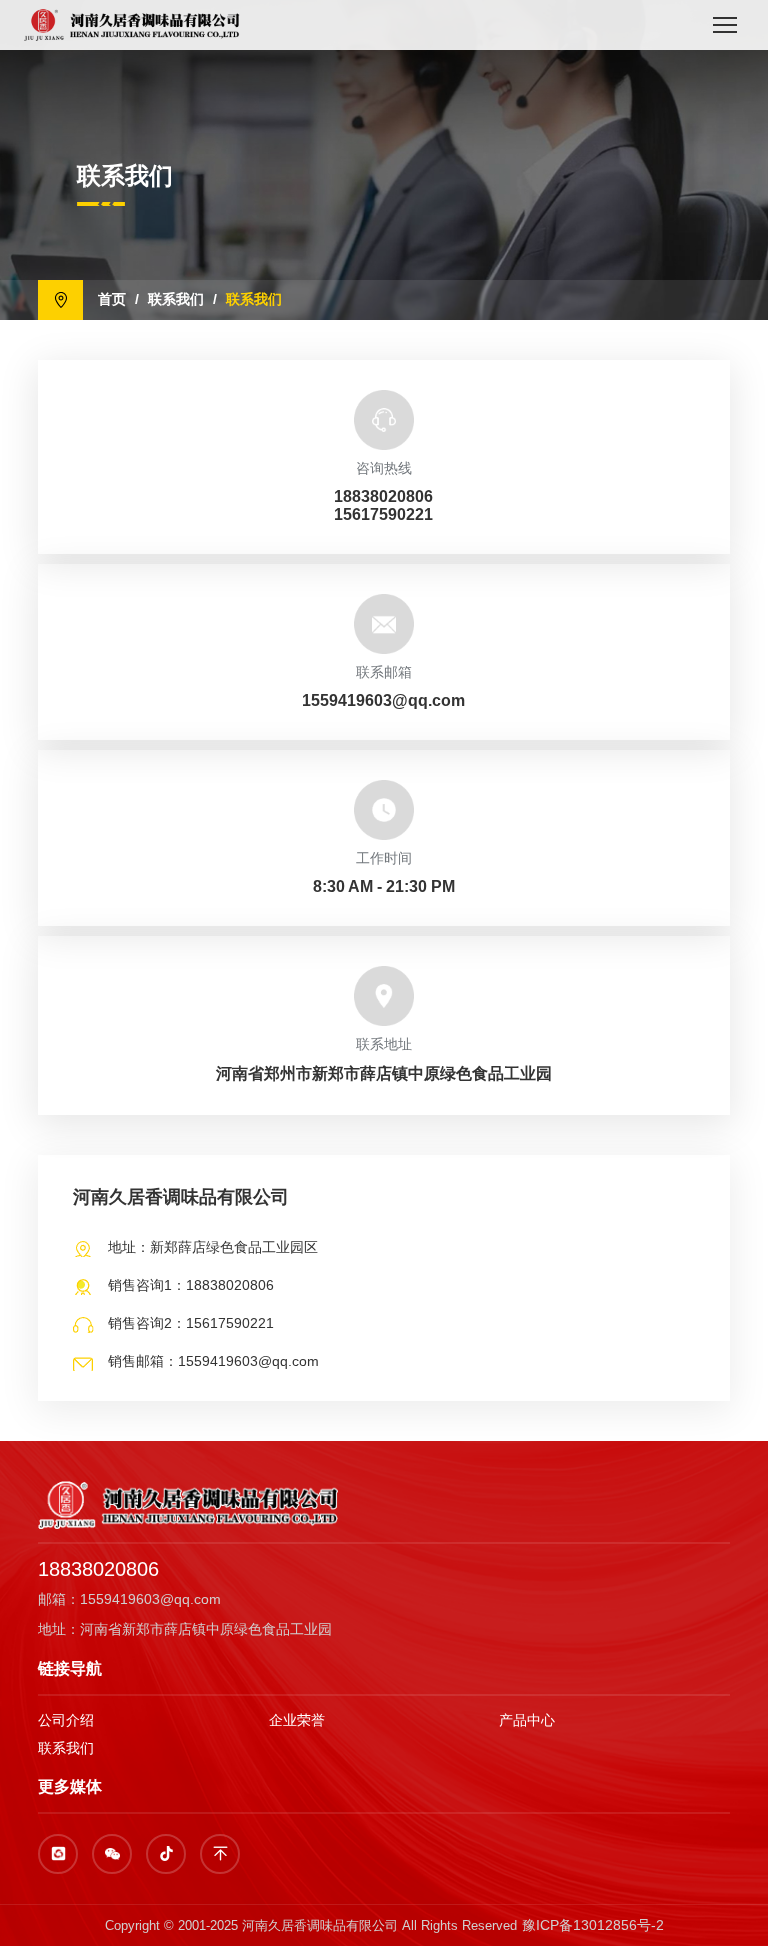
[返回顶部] (220, 1854)
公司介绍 (66, 1720)
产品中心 (527, 1720)
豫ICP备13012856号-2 (593, 1925)
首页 (112, 299)
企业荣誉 (297, 1720)
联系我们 (176, 299)
